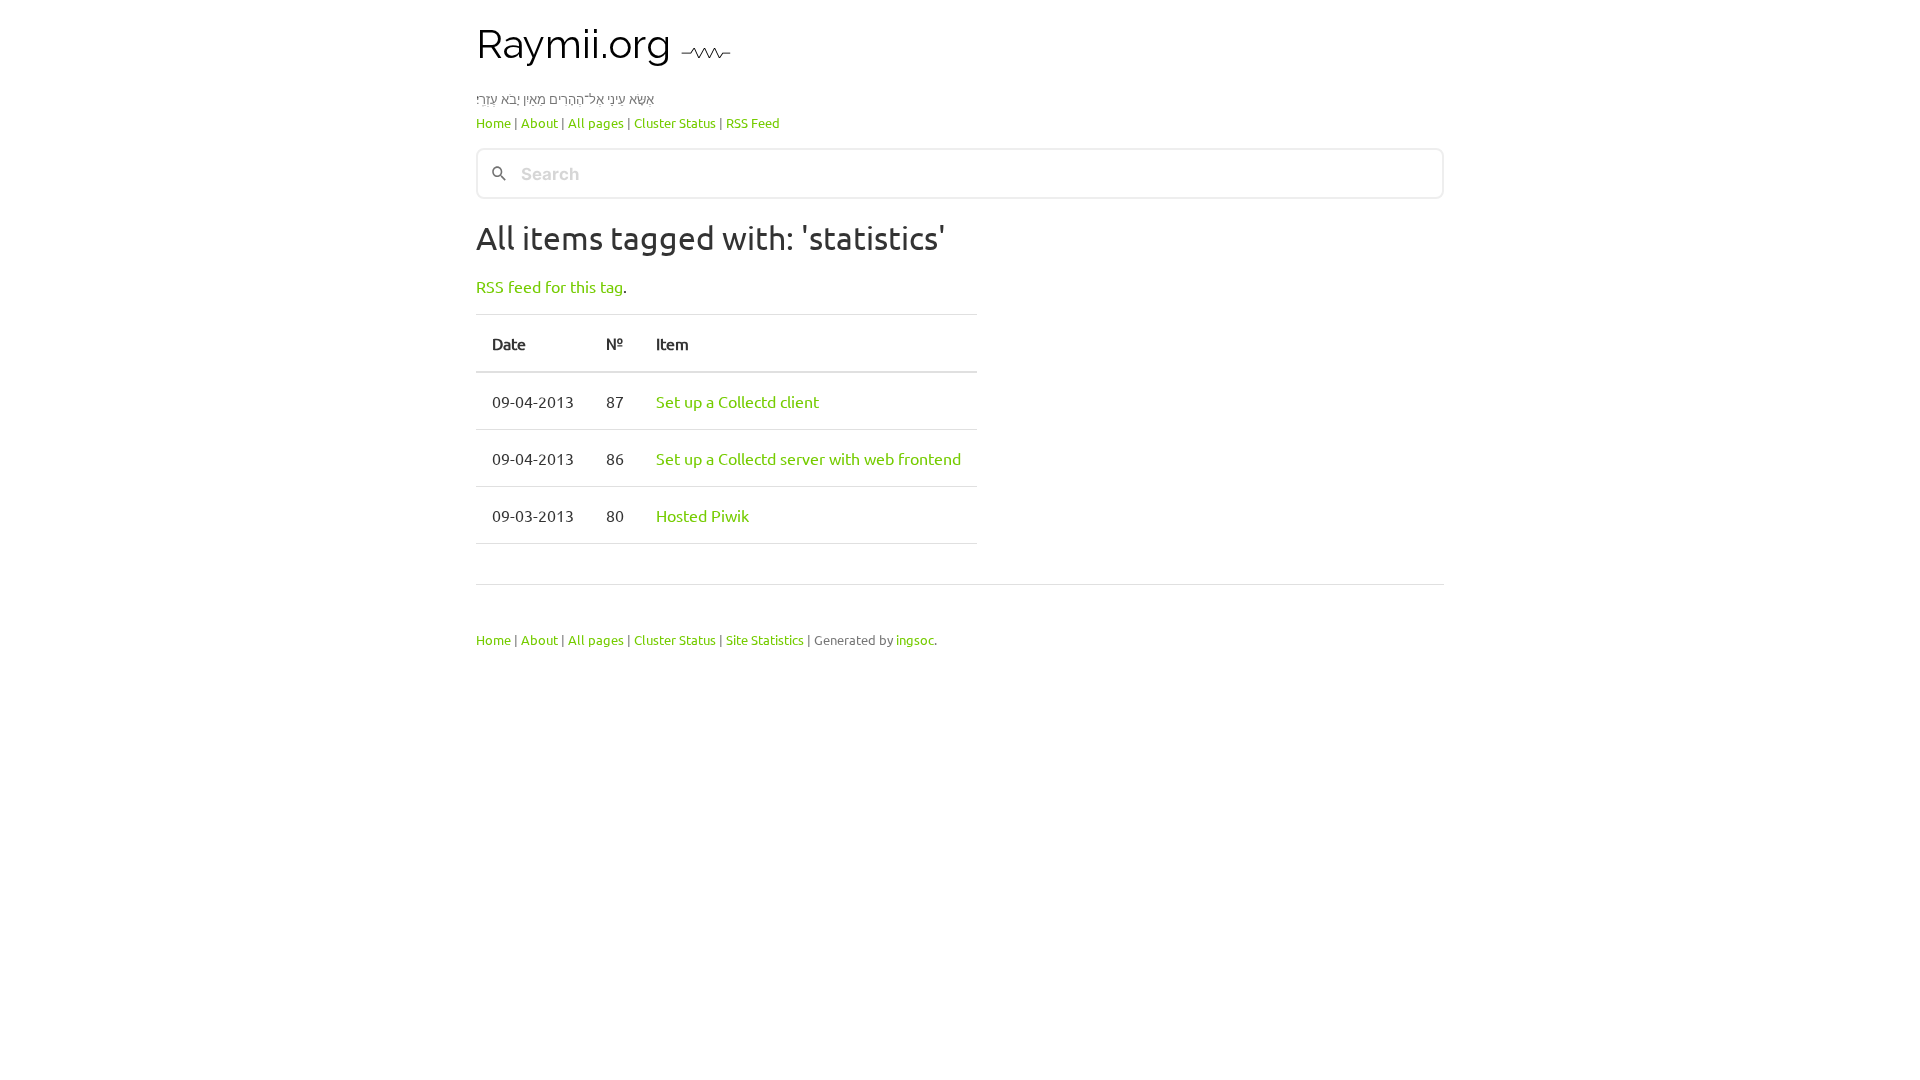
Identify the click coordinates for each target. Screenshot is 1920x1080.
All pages (596, 122)
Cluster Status (675, 122)
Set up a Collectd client (737, 401)
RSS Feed (753, 122)
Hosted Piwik (702, 515)
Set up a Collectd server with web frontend (808, 458)
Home (493, 122)
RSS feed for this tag (549, 286)
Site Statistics (765, 638)
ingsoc (915, 638)
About (539, 122)
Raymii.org (578, 43)
